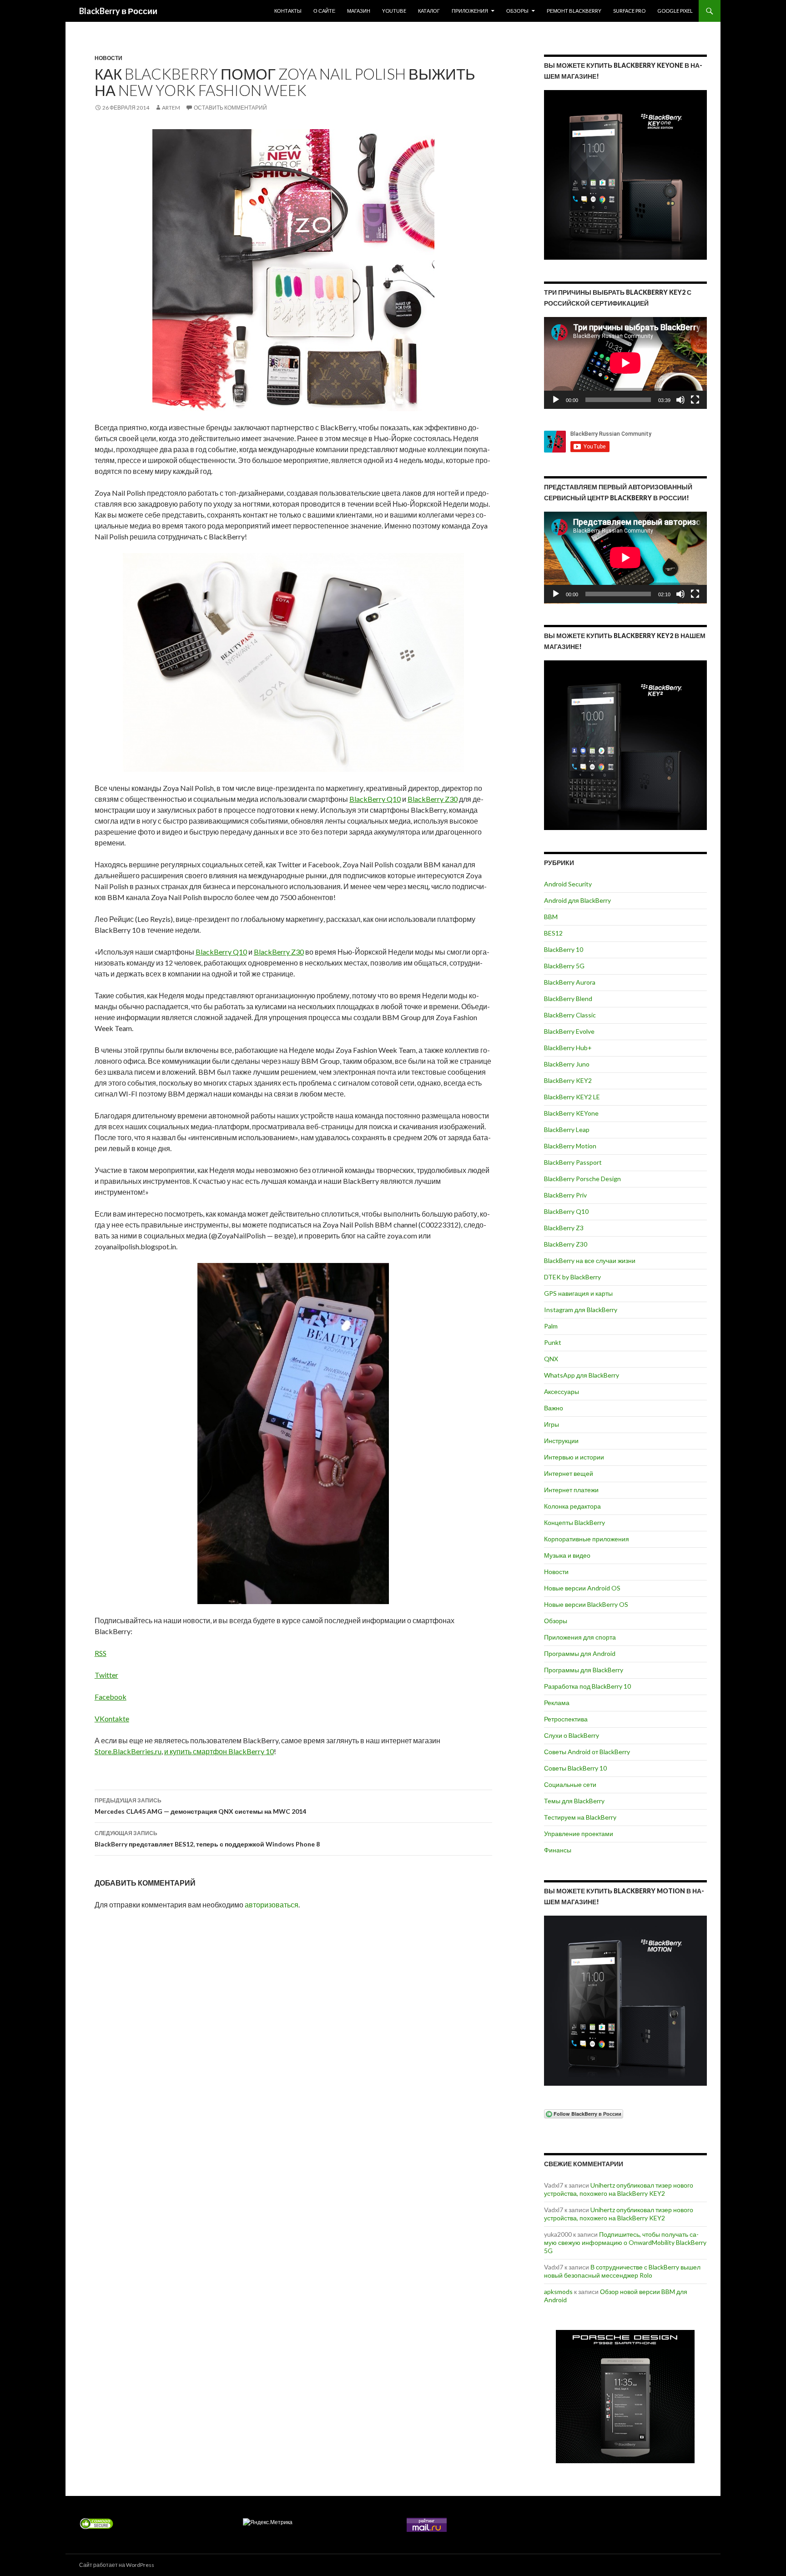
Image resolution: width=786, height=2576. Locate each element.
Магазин (359, 11)
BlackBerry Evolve (569, 1031)
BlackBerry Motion (570, 1146)
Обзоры (517, 11)
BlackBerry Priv (565, 1195)
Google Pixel (675, 11)
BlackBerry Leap (567, 1130)
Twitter (106, 1675)
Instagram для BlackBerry (581, 1310)
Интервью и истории (574, 1457)
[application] (625, 363)
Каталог (429, 11)
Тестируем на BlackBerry (580, 1817)
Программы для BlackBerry (584, 1670)
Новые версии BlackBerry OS (586, 1604)
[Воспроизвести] (556, 400)
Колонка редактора (572, 1506)
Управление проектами (579, 1834)
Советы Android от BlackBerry (587, 1752)
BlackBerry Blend (568, 999)
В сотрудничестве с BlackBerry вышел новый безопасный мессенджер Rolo (622, 2271)
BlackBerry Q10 (375, 799)
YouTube (394, 11)
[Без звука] (680, 400)
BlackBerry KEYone (571, 1113)
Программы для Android (580, 1653)
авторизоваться (272, 1904)
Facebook (111, 1697)
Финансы (558, 1850)
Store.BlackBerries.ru (128, 1751)
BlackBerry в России (118, 11)
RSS (101, 1653)
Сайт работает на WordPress (117, 2565)
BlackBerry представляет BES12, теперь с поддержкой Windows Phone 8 (207, 1839)
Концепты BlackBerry (574, 1522)
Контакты (288, 11)
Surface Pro (629, 11)
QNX (551, 1359)
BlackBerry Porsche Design (582, 1179)
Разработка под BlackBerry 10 (587, 1686)
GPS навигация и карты (578, 1293)
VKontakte (112, 1718)
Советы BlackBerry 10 (575, 1768)
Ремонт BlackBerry (574, 11)
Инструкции (561, 1441)
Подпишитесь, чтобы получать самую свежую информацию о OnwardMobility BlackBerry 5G (625, 2242)
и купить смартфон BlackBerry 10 (219, 1751)
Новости (108, 58)
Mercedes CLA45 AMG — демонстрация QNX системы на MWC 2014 (200, 1806)
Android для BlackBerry (577, 900)
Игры (552, 1424)
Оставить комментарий (230, 108)
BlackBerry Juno (567, 1064)
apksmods (558, 2292)
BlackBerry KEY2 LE (572, 1097)
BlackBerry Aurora (570, 982)
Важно (554, 1408)
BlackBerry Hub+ (568, 1048)
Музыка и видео (567, 1555)
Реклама (557, 1703)
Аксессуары (562, 1391)
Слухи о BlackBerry (572, 1735)
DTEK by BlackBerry (572, 1277)
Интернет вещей (569, 1473)
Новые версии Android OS (582, 1588)
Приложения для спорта (580, 1637)
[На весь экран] (695, 400)
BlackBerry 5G (564, 966)
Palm (551, 1326)
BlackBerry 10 (564, 949)
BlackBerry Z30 (433, 799)
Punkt (553, 1342)
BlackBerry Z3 (564, 1228)
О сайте (324, 11)
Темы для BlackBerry (574, 1801)
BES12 (553, 933)
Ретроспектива (566, 1719)
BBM (551, 917)
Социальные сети (570, 1784)
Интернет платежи (571, 1490)
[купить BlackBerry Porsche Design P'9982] (625, 2397)
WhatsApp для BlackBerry (582, 1375)
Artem (171, 108)
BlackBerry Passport (573, 1162)
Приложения (470, 11)
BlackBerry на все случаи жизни (590, 1260)
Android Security (568, 884)
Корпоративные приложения (587, 1539)
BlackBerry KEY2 (568, 1080)
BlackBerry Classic (570, 1015)
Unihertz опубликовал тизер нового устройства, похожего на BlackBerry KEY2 (619, 2189)
